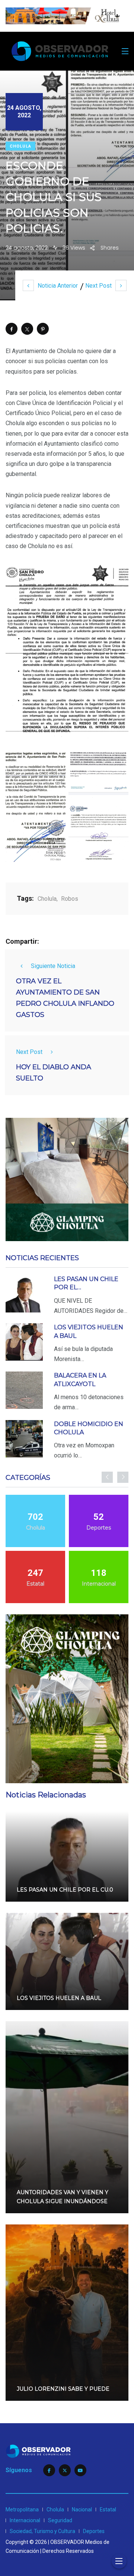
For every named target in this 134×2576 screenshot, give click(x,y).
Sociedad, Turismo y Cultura (42, 2531)
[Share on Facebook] (12, 329)
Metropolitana (22, 2509)
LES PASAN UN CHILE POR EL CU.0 (65, 1890)
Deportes (94, 2531)
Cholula (20, 146)
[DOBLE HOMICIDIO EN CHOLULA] (24, 1439)
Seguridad (60, 2520)
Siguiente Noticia (53, 966)
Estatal (108, 2509)
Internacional (25, 2520)
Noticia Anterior (58, 286)
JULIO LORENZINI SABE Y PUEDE (63, 2389)
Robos (70, 899)
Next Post (98, 286)
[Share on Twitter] (27, 329)
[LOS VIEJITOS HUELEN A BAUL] (24, 1342)
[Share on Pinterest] (43, 329)
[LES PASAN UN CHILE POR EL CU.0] (24, 1294)
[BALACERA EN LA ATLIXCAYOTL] (24, 1390)
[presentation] (107, 1477)
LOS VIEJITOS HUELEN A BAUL (59, 1998)
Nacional (82, 2509)
